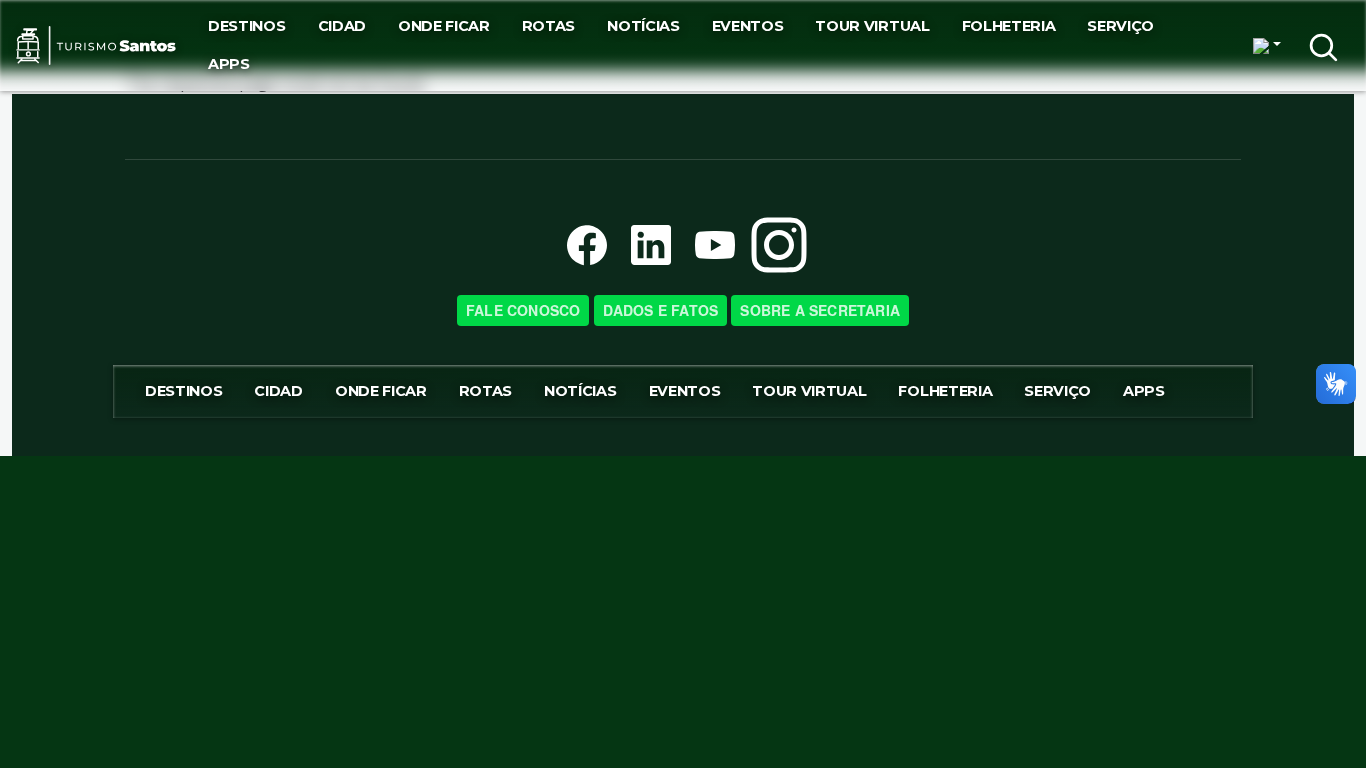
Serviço (1120, 26)
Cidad (342, 26)
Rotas (548, 26)
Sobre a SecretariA (820, 310)
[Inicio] (96, 46)
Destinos (246, 26)
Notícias (643, 26)
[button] (1267, 46)
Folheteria (1009, 26)
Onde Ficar (444, 26)
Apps (229, 64)
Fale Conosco (523, 310)
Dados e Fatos (661, 310)
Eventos (748, 26)
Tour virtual (872, 26)
